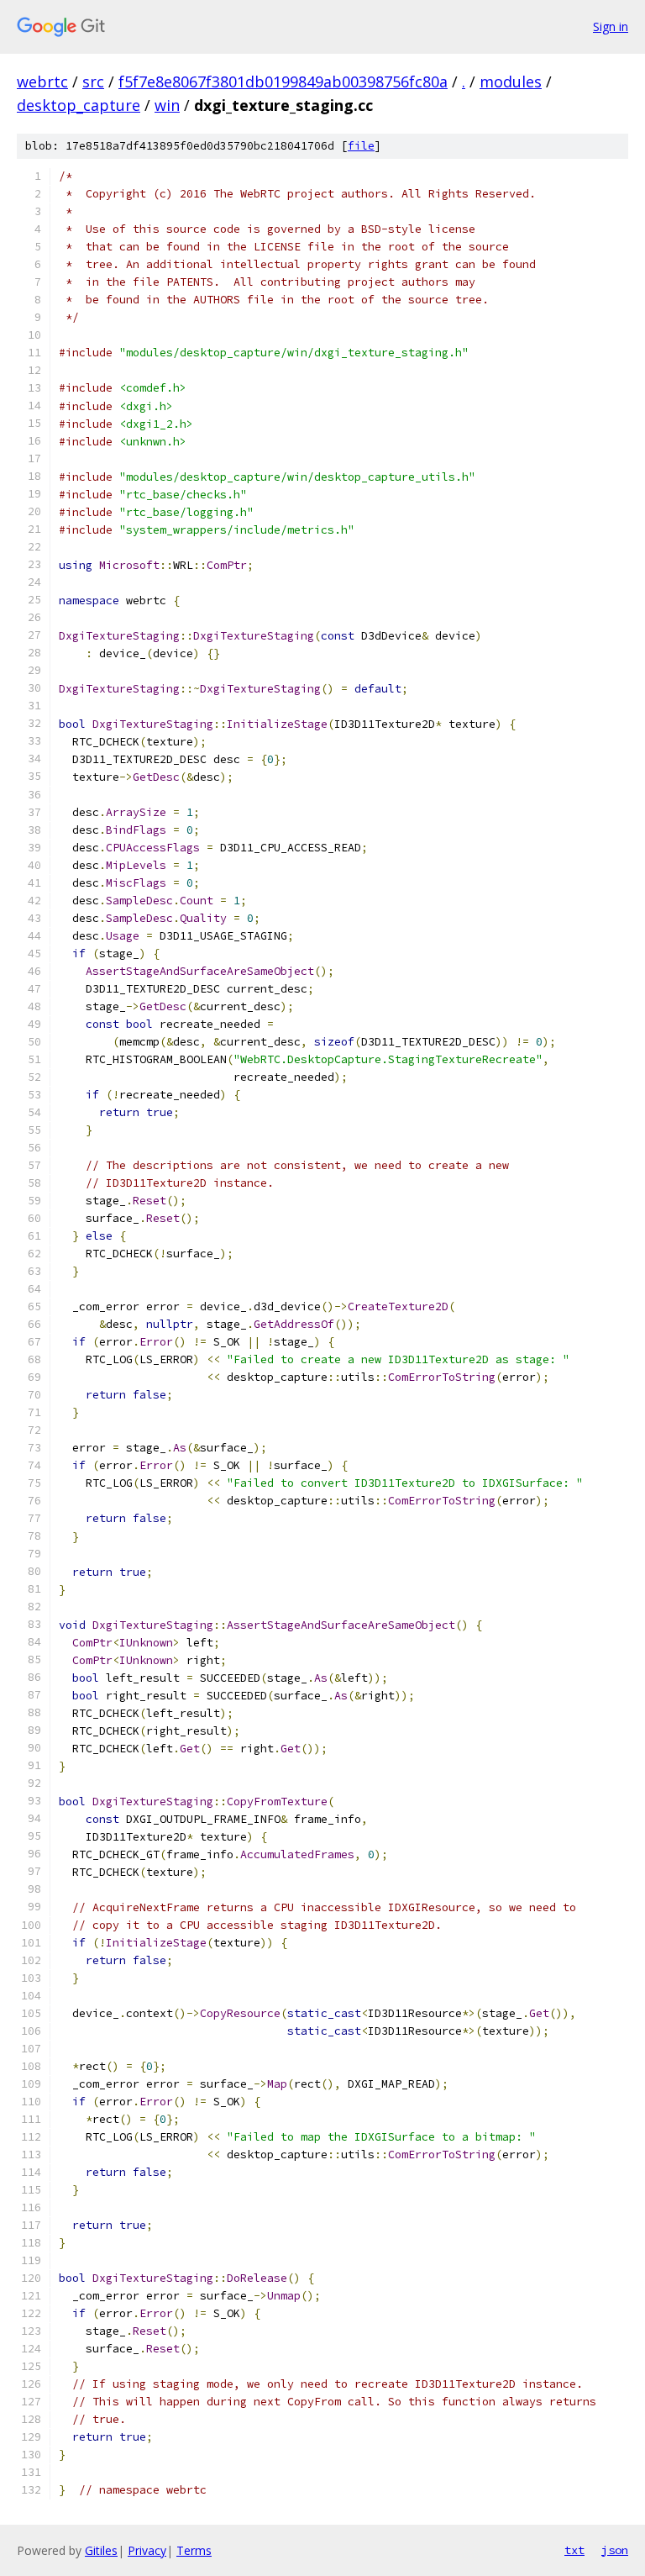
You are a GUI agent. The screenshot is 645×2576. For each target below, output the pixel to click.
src (93, 82)
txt (574, 2550)
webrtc (42, 82)
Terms (194, 2550)
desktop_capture (79, 105)
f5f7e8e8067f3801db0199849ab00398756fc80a (283, 82)
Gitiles (101, 2550)
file (361, 146)
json (615, 2550)
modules (511, 82)
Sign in (611, 26)
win (167, 105)
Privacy (147, 2550)
